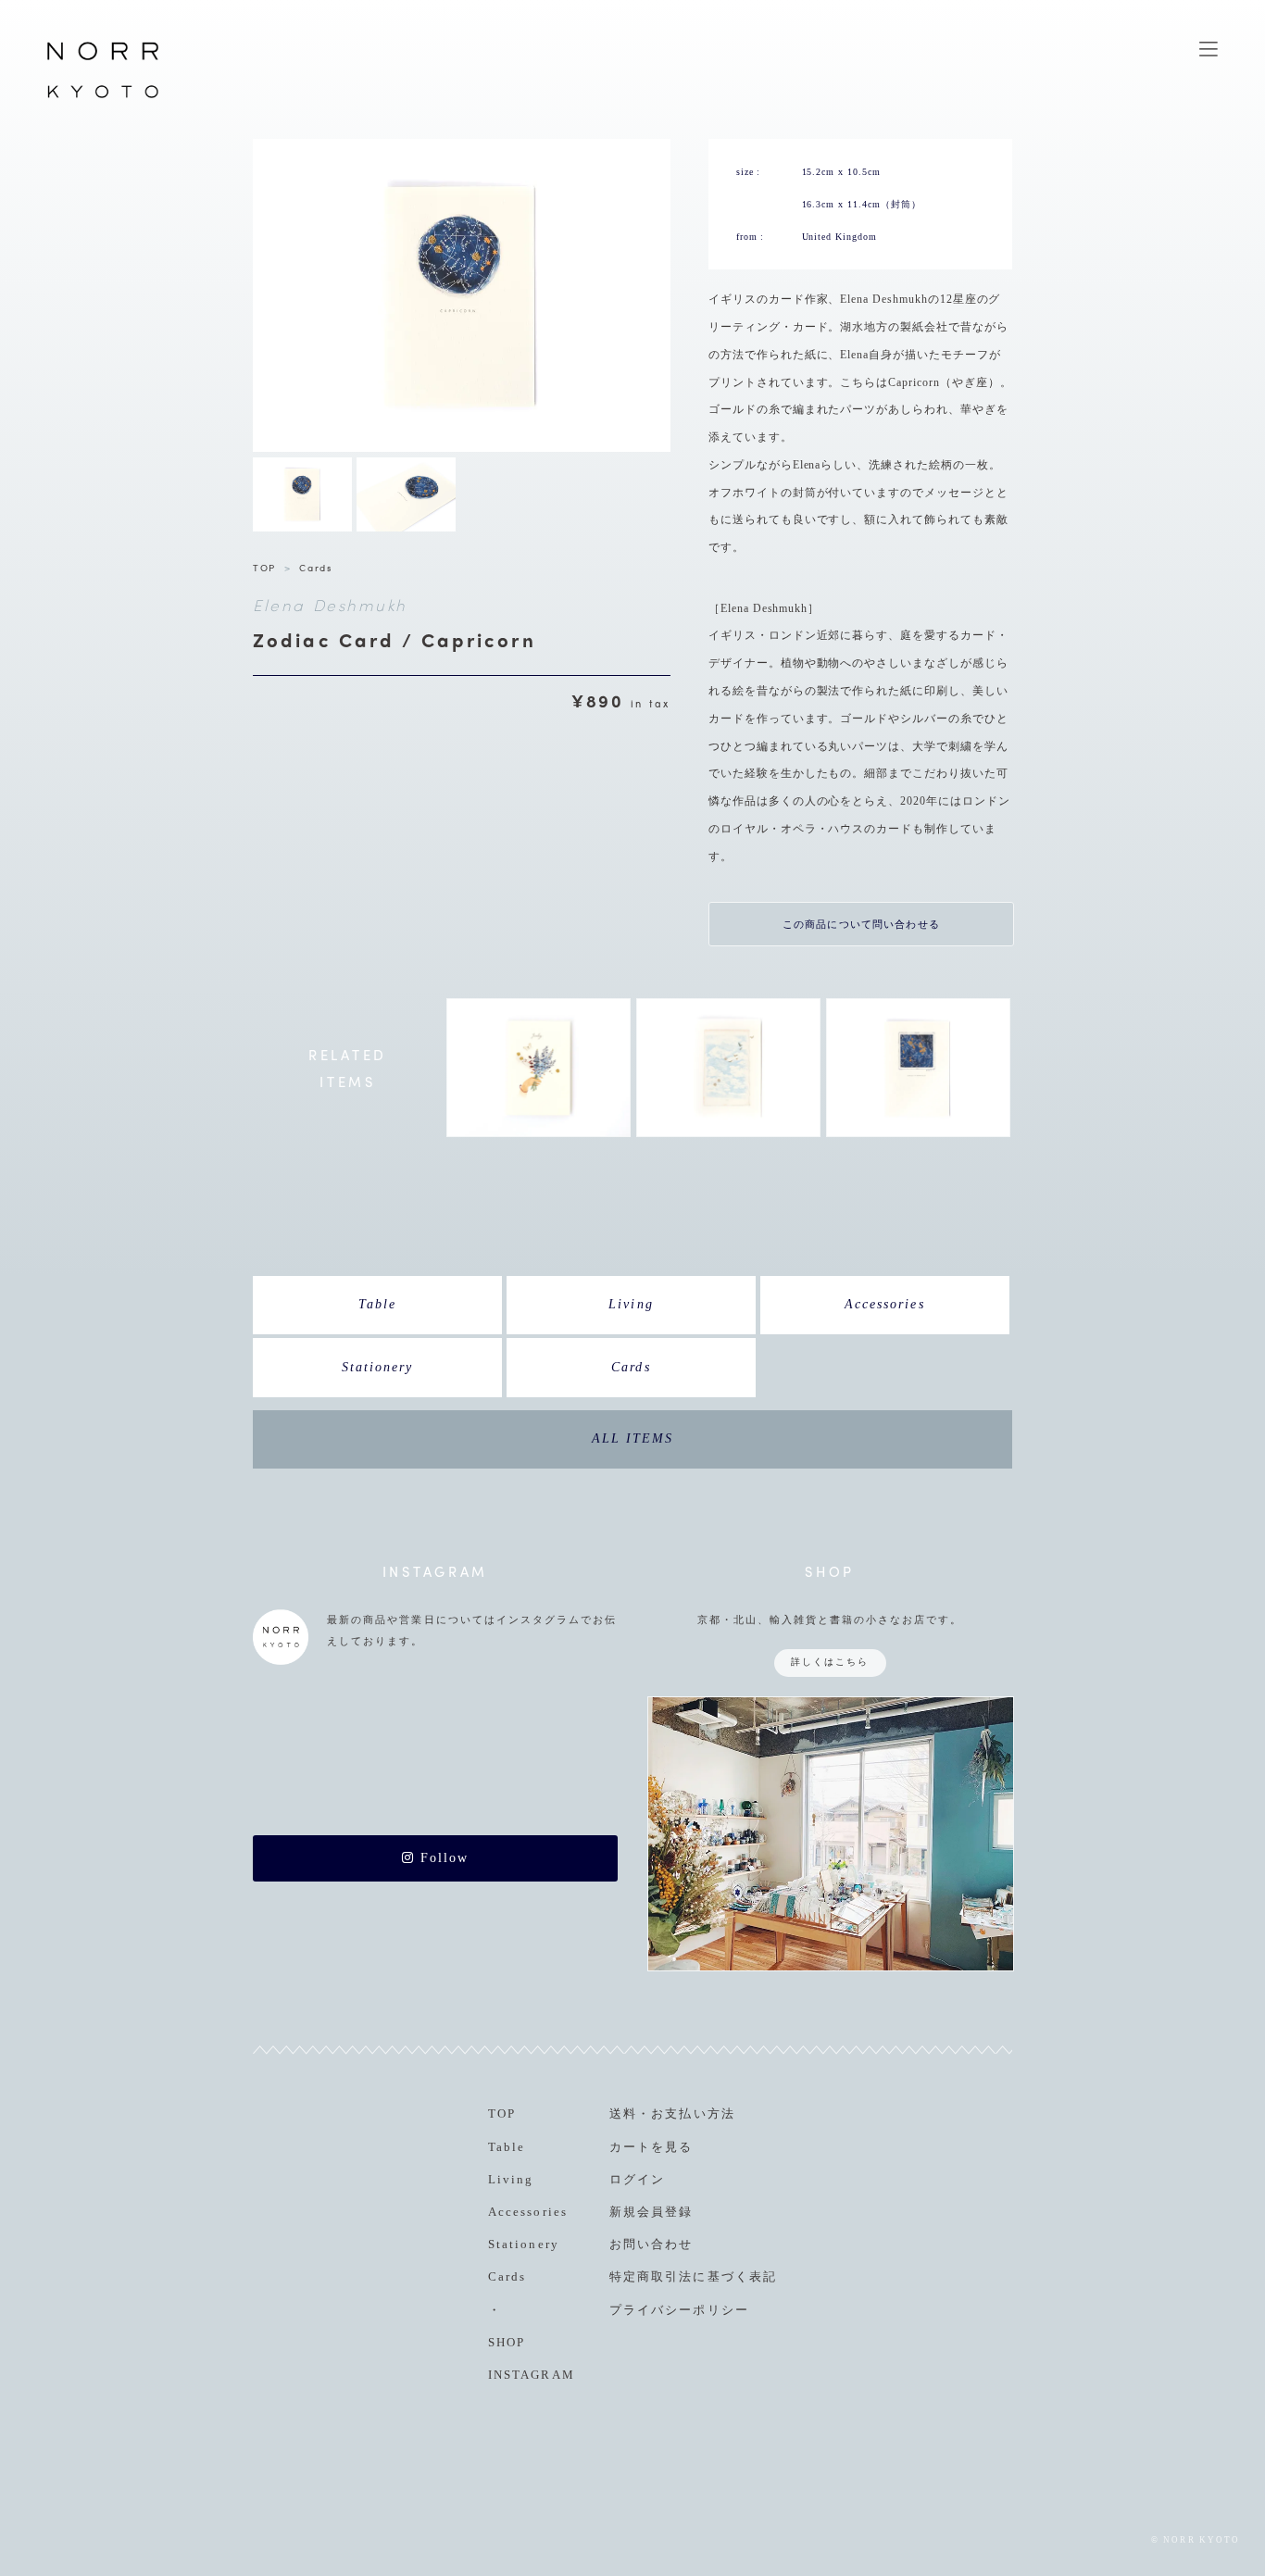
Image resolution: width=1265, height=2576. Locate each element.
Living (631, 1304)
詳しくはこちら (830, 1662)
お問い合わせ (651, 2244)
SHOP (507, 2342)
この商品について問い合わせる (861, 924)
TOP (264, 567)
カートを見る (651, 2147)
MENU (1209, 49)
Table (377, 1304)
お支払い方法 (693, 2113)
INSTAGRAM (531, 2375)
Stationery (377, 1367)
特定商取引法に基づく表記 (693, 2276)
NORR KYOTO (103, 97)
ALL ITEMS (632, 1438)
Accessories (884, 1304)
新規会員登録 (651, 2212)
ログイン (637, 2179)
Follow (442, 1858)
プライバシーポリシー (679, 2310)
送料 (623, 2113)
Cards (315, 567)
